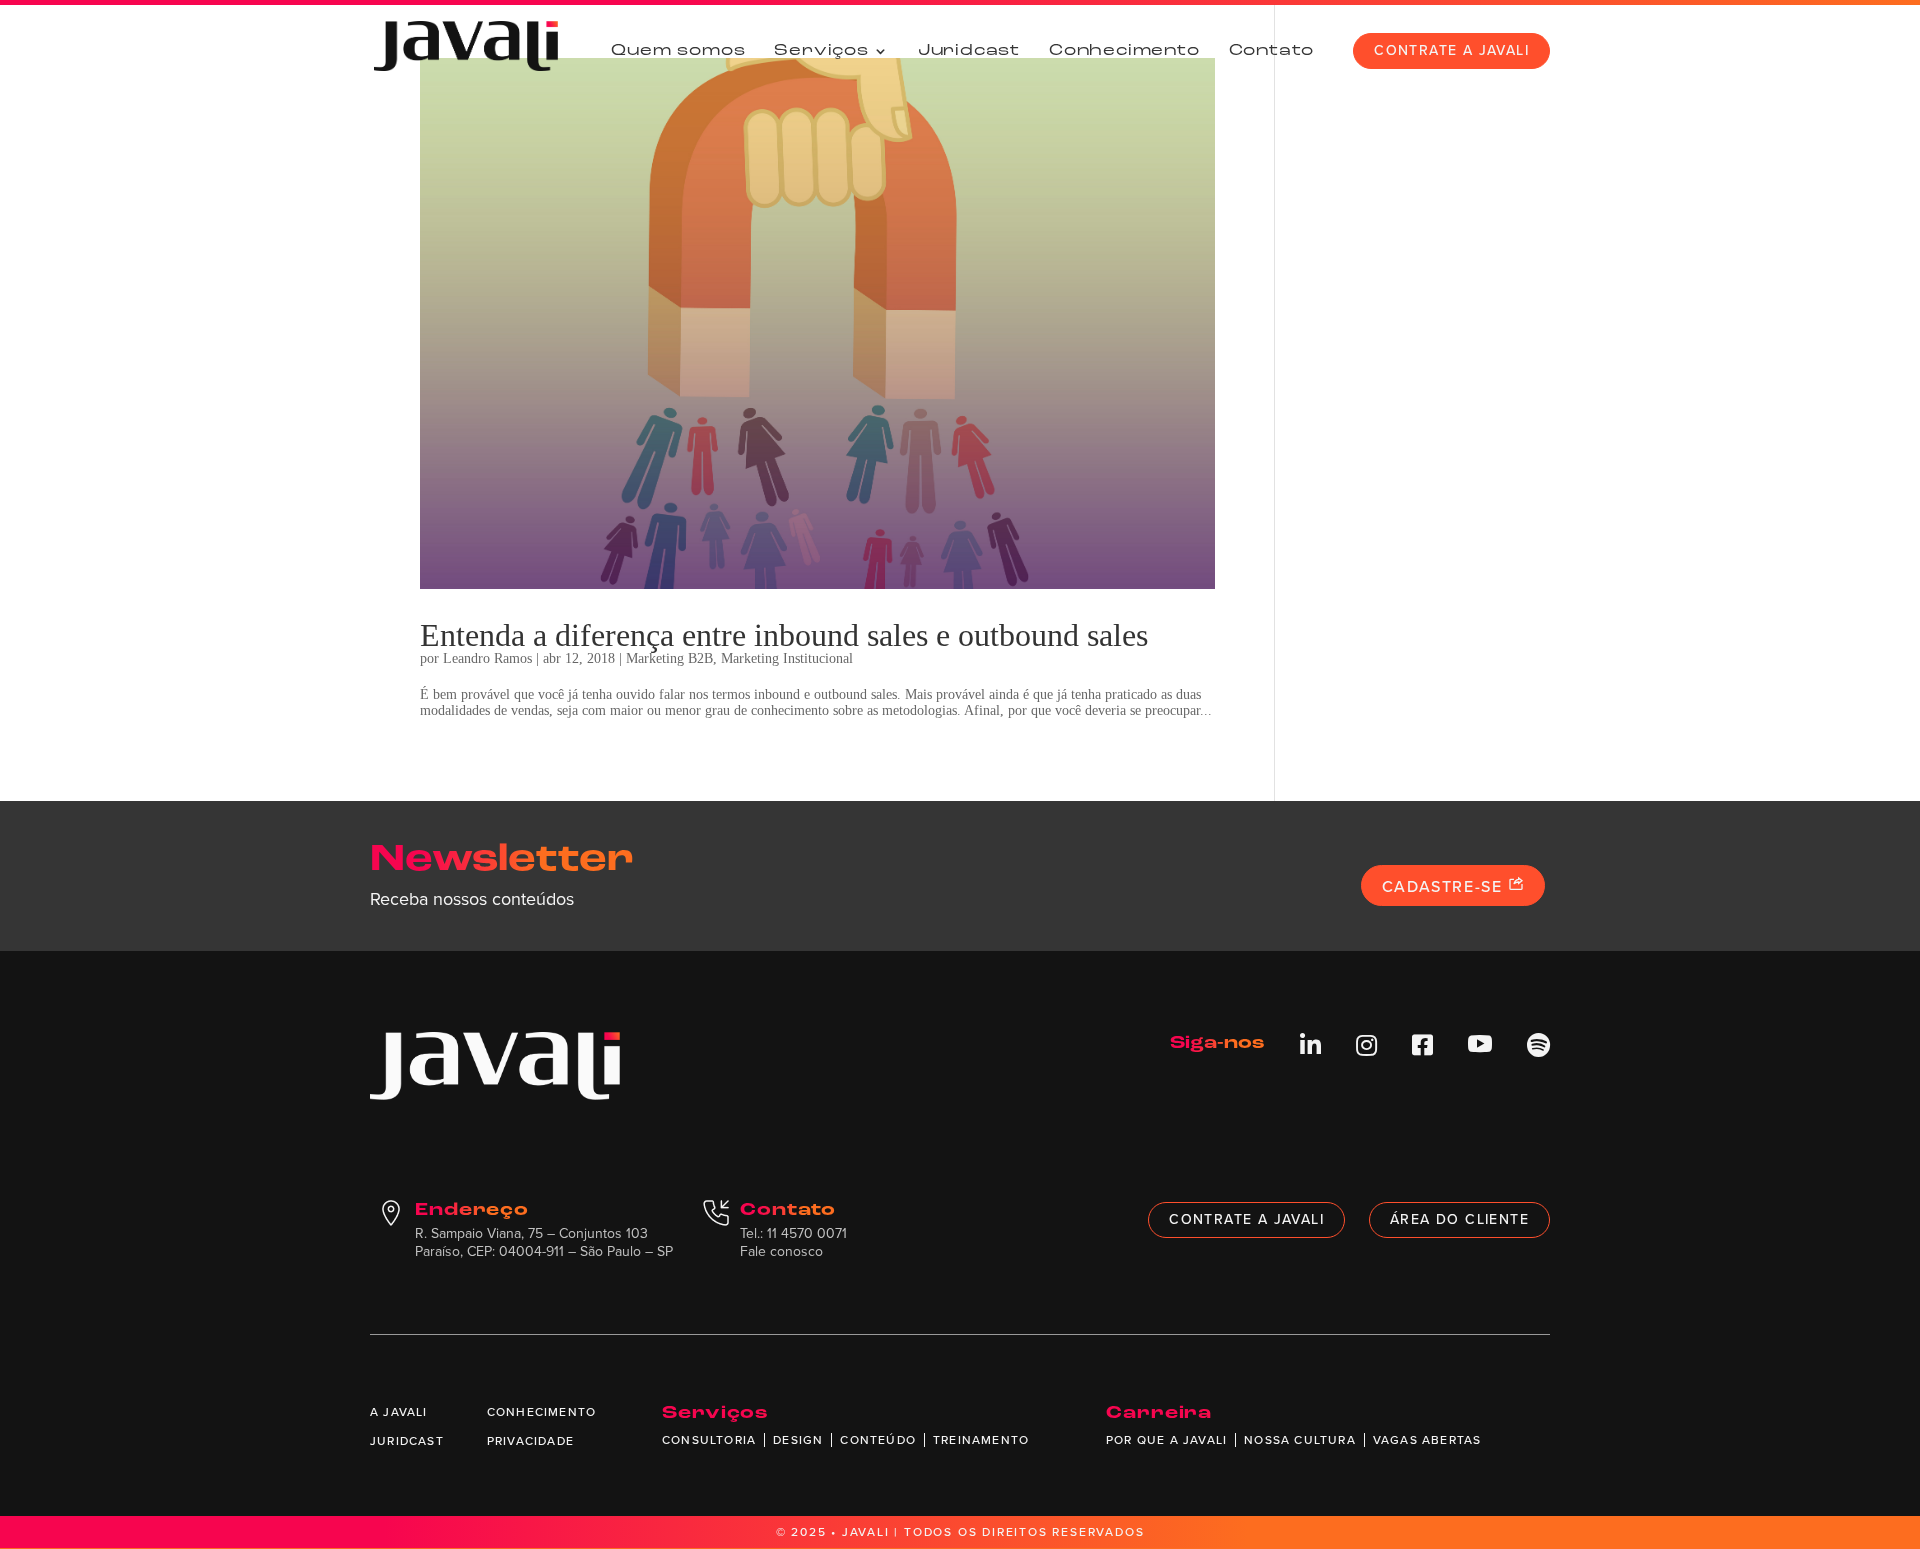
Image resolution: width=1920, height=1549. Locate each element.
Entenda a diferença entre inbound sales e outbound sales (784, 635)
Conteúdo (878, 1440)
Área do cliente (1459, 1219)
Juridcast (969, 51)
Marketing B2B (669, 658)
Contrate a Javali (1451, 50)
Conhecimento (1124, 51)
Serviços (821, 51)
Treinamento (981, 1440)
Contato (1272, 51)
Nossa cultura (1300, 1440)
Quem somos (678, 51)
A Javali (399, 1412)
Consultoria (709, 1440)
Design (798, 1440)
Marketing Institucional (787, 658)
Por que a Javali (1166, 1440)
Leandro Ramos (487, 658)
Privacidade (530, 1441)
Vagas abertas (1427, 1440)
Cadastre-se (1445, 886)
